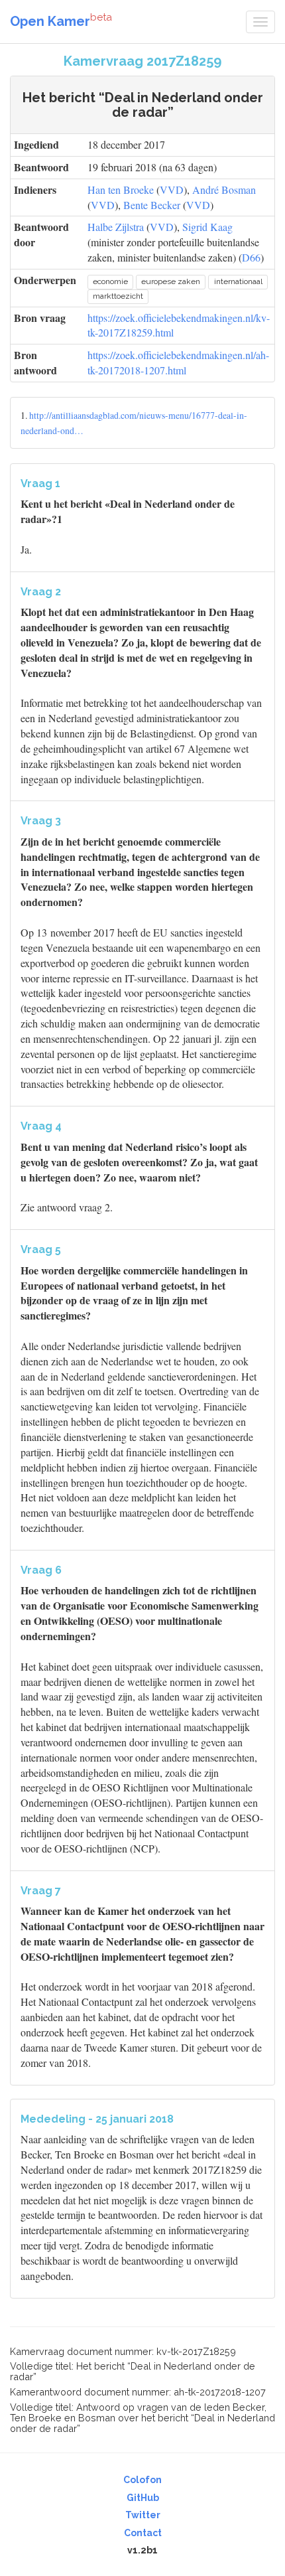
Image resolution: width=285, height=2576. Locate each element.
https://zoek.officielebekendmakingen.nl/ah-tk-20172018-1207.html (178, 362)
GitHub (143, 2498)
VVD (172, 189)
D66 (251, 257)
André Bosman (224, 189)
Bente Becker (152, 205)
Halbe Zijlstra (116, 227)
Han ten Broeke (121, 189)
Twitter (143, 2515)
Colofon (142, 2480)
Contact (143, 2533)
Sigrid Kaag (207, 227)
